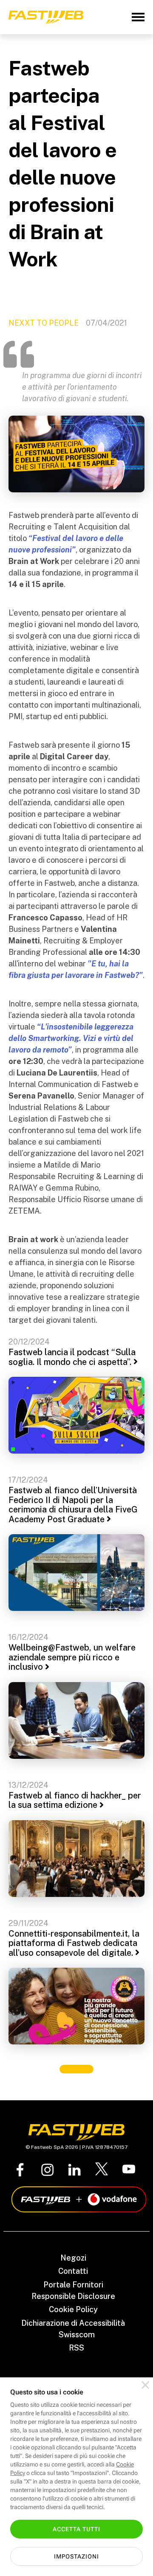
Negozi (73, 2258)
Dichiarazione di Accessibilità (73, 2323)
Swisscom (77, 2335)
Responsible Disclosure (73, 2296)
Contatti (73, 2271)
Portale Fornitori (73, 2285)
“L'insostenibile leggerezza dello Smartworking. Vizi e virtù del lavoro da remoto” (71, 1038)
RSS (76, 2348)
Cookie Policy (73, 2309)
